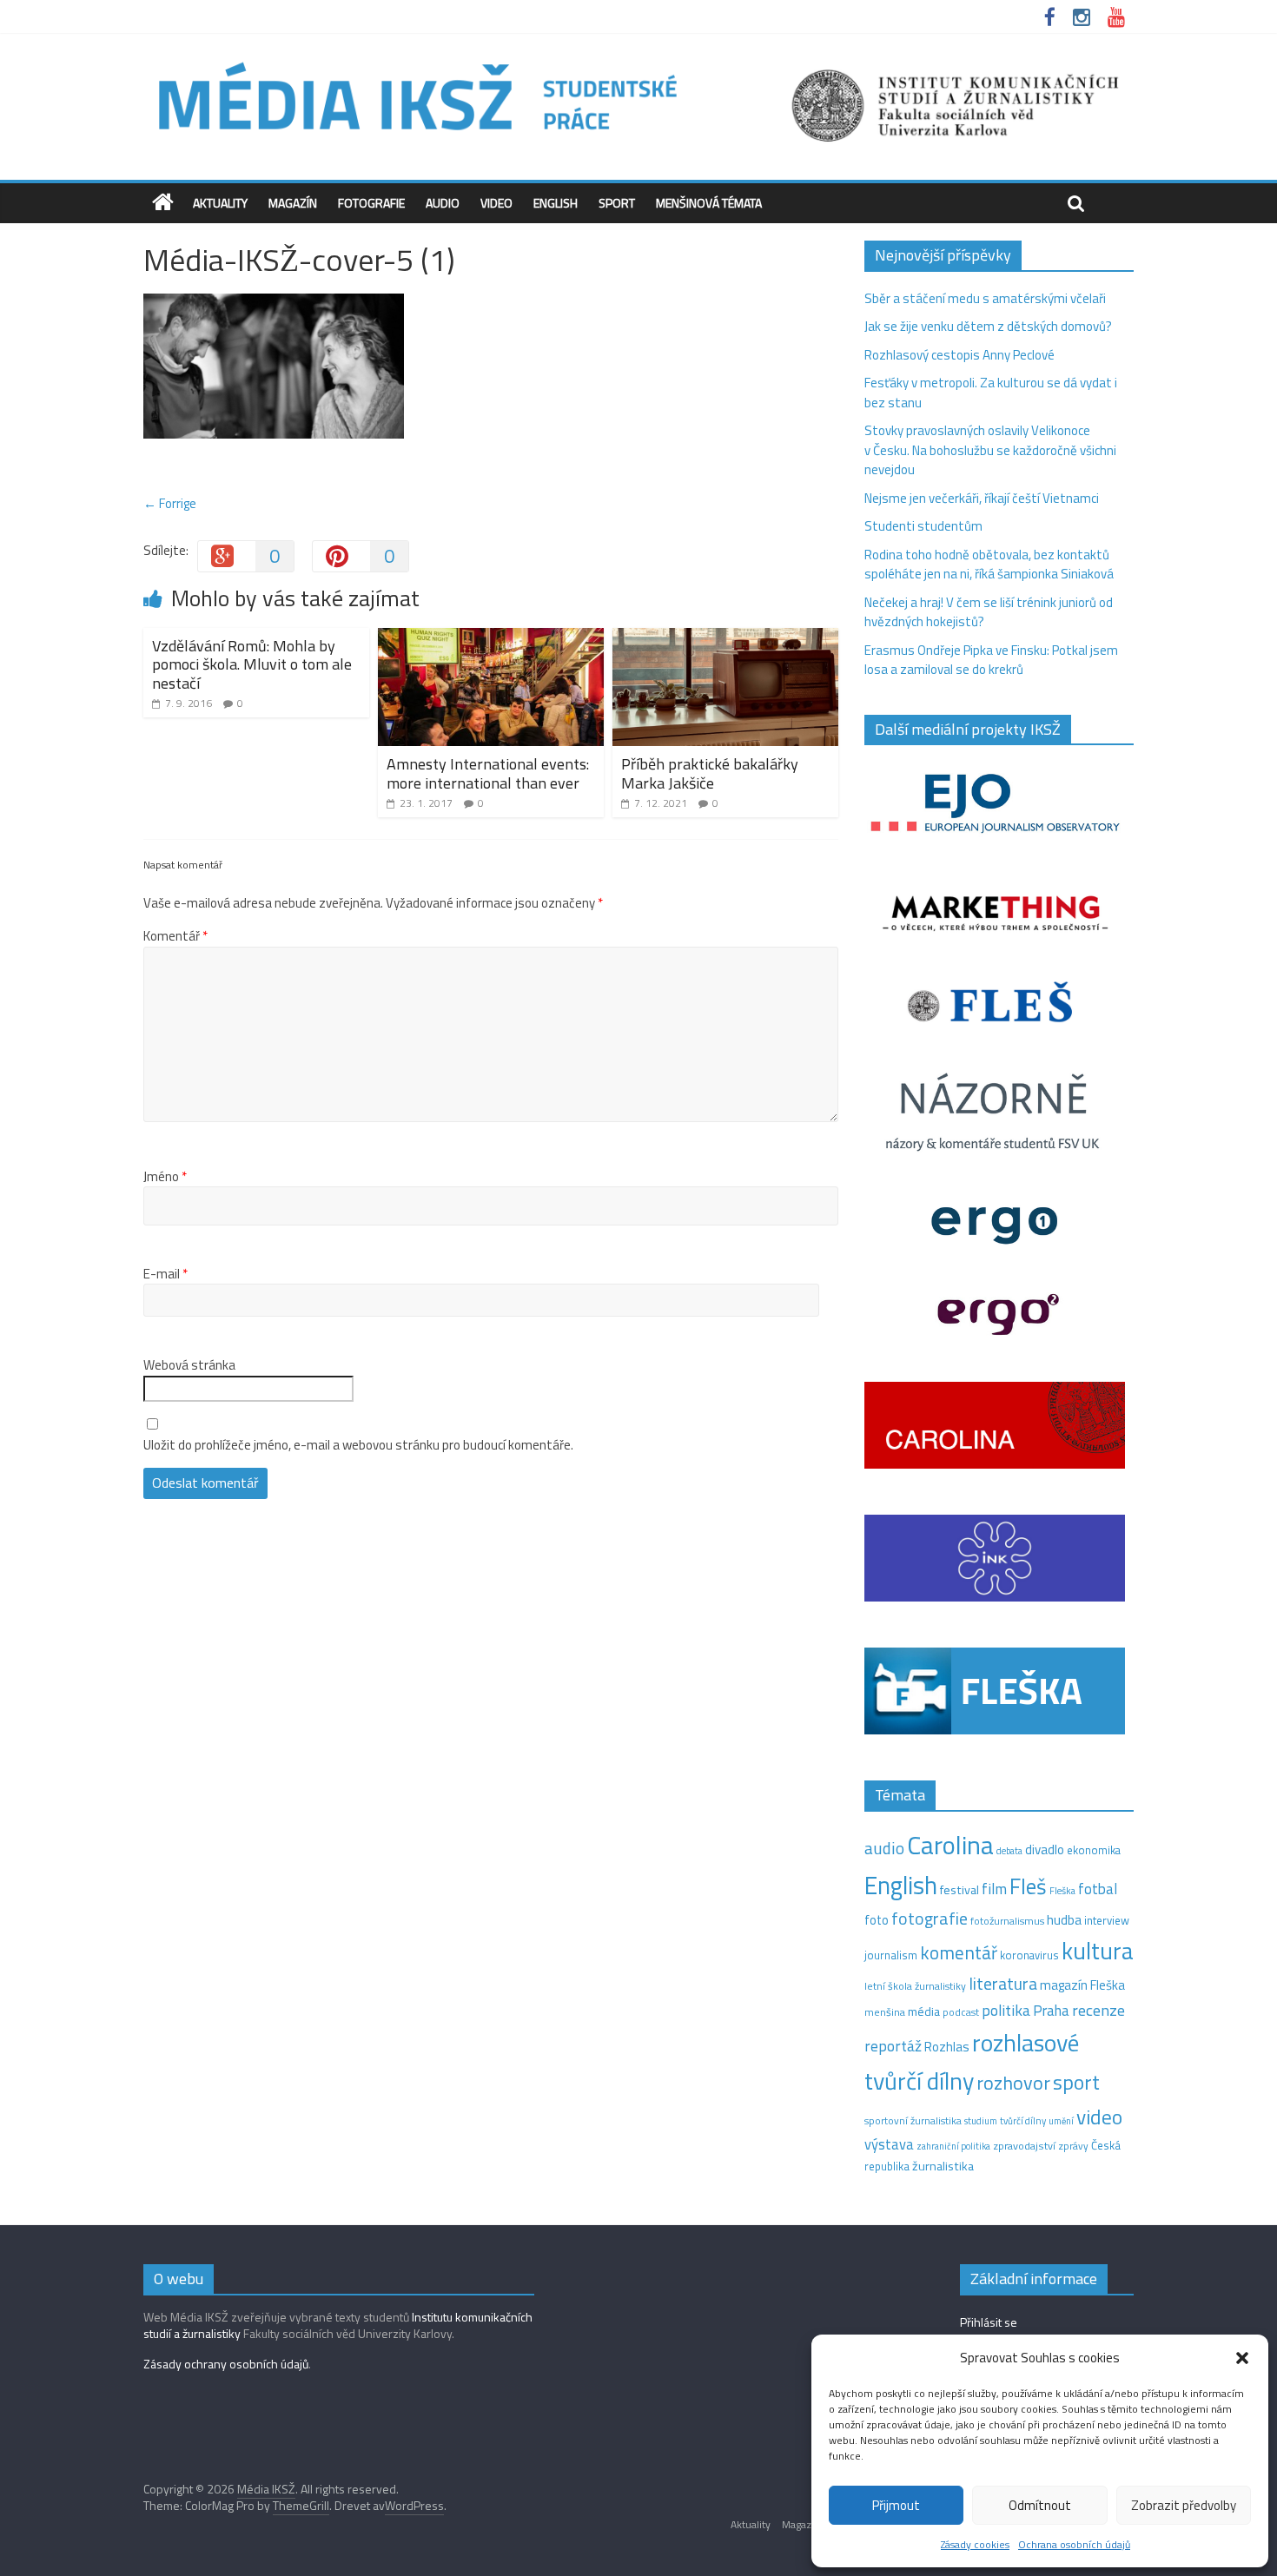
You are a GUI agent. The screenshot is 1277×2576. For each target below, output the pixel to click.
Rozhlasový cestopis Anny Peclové (959, 355)
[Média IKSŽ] (638, 60)
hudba (1064, 1919)
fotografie (930, 1918)
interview (1107, 1920)
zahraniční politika (953, 2146)
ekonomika (1094, 1850)
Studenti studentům (923, 526)
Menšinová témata (709, 203)
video (1099, 2117)
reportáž (893, 2046)
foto (877, 1920)
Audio (443, 203)
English (556, 203)
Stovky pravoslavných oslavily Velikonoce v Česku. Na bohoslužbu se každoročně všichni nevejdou (990, 450)
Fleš (1028, 1886)
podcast (961, 2012)
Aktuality (220, 203)
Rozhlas (947, 2047)
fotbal (1098, 1889)
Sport (617, 203)
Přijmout (896, 2505)
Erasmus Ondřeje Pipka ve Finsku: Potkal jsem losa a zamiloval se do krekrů (991, 660)
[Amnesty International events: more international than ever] (491, 638)
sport (1076, 2082)
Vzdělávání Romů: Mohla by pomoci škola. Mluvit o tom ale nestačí (252, 664)
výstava (889, 2144)
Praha (1051, 2011)
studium (981, 2121)
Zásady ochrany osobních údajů (226, 2364)
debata (1009, 1851)
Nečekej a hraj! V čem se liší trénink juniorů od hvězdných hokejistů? (989, 612)
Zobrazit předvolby (1184, 2505)
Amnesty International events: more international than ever (488, 773)
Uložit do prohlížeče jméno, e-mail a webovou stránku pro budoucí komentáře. (358, 1445)
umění (1061, 2121)
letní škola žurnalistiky (915, 1986)
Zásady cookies (975, 2544)
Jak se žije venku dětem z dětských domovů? (988, 326)
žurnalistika (943, 2166)
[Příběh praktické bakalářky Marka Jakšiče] (725, 638)
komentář (959, 1952)
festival (959, 1890)
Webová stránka (189, 1365)
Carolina (950, 1845)
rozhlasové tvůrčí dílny (972, 2062)
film (994, 1889)
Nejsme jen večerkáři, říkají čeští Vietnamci (982, 498)
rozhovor (1013, 2083)
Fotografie (371, 203)
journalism (891, 1955)
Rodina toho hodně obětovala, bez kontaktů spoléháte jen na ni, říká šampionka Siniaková (989, 565)
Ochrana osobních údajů (1074, 2544)
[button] (1242, 2358)
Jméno (165, 1177)
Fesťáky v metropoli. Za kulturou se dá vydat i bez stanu (991, 393)
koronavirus (1029, 1955)
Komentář (175, 936)
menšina (885, 2012)
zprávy (1073, 2146)
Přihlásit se (989, 2322)
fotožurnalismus (1007, 1921)
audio (884, 1848)
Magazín (293, 203)
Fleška (1062, 1890)
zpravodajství (1024, 2146)
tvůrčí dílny (1023, 2120)
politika (1006, 2010)
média (924, 2011)
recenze (1098, 2010)
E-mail (165, 1274)
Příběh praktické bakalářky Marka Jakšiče (710, 773)
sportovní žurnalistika (913, 2121)
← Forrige (170, 503)
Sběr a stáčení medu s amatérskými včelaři (985, 298)
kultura (1098, 1951)
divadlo (1045, 1849)
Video (496, 203)
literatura (1003, 1984)
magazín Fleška (1082, 1985)
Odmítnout (1040, 2505)
